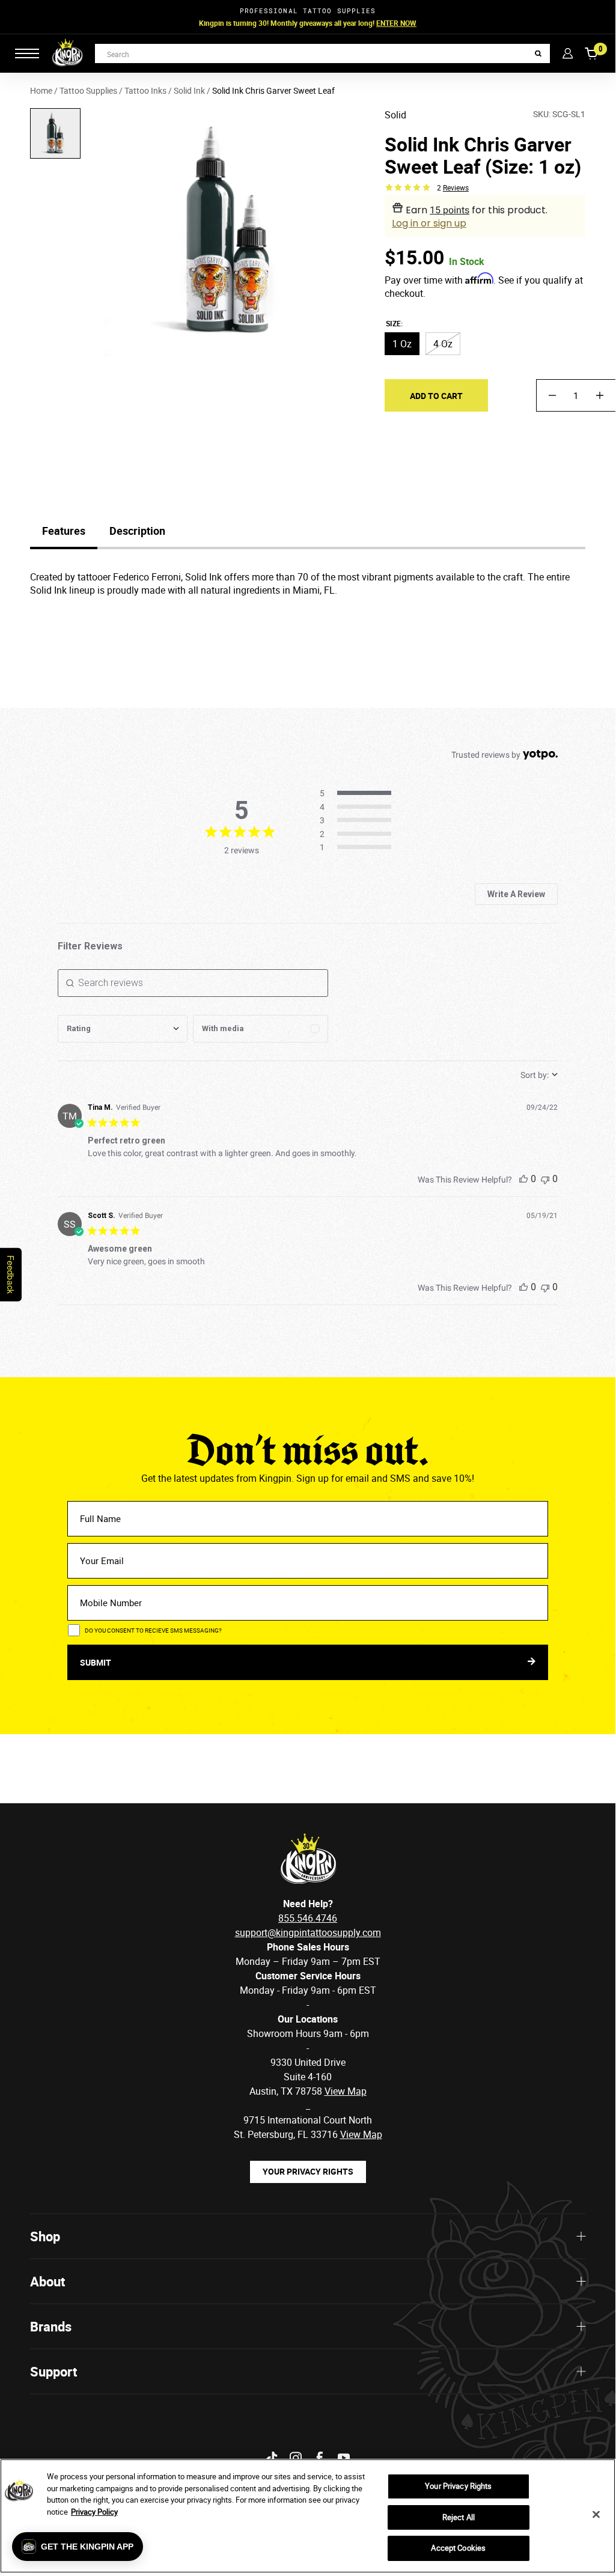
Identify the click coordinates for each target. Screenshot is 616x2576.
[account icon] (568, 53)
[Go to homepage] (67, 53)
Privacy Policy (94, 2512)
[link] (359, 848)
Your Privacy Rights (308, 2171)
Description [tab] (137, 531)
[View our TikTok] (272, 2458)
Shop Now (384, 23)
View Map (361, 2134)
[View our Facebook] (320, 2458)
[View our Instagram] (296, 2458)
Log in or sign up (429, 223)
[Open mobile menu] (27, 53)
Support (53, 2371)
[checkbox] (261, 1029)
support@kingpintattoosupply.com (308, 1932)
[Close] (596, 2515)
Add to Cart (436, 396)
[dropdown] (123, 1029)
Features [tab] (64, 531)
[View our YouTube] (344, 2458)
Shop (45, 2236)
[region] (308, 2516)
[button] (78, 2547)
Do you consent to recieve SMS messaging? (153, 1630)
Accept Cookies (458, 2548)
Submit (96, 1662)
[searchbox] (193, 983)
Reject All (459, 2517)
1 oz (402, 344)
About (47, 2281)
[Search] (538, 54)
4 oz (443, 344)
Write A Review (516, 894)
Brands (51, 2326)
